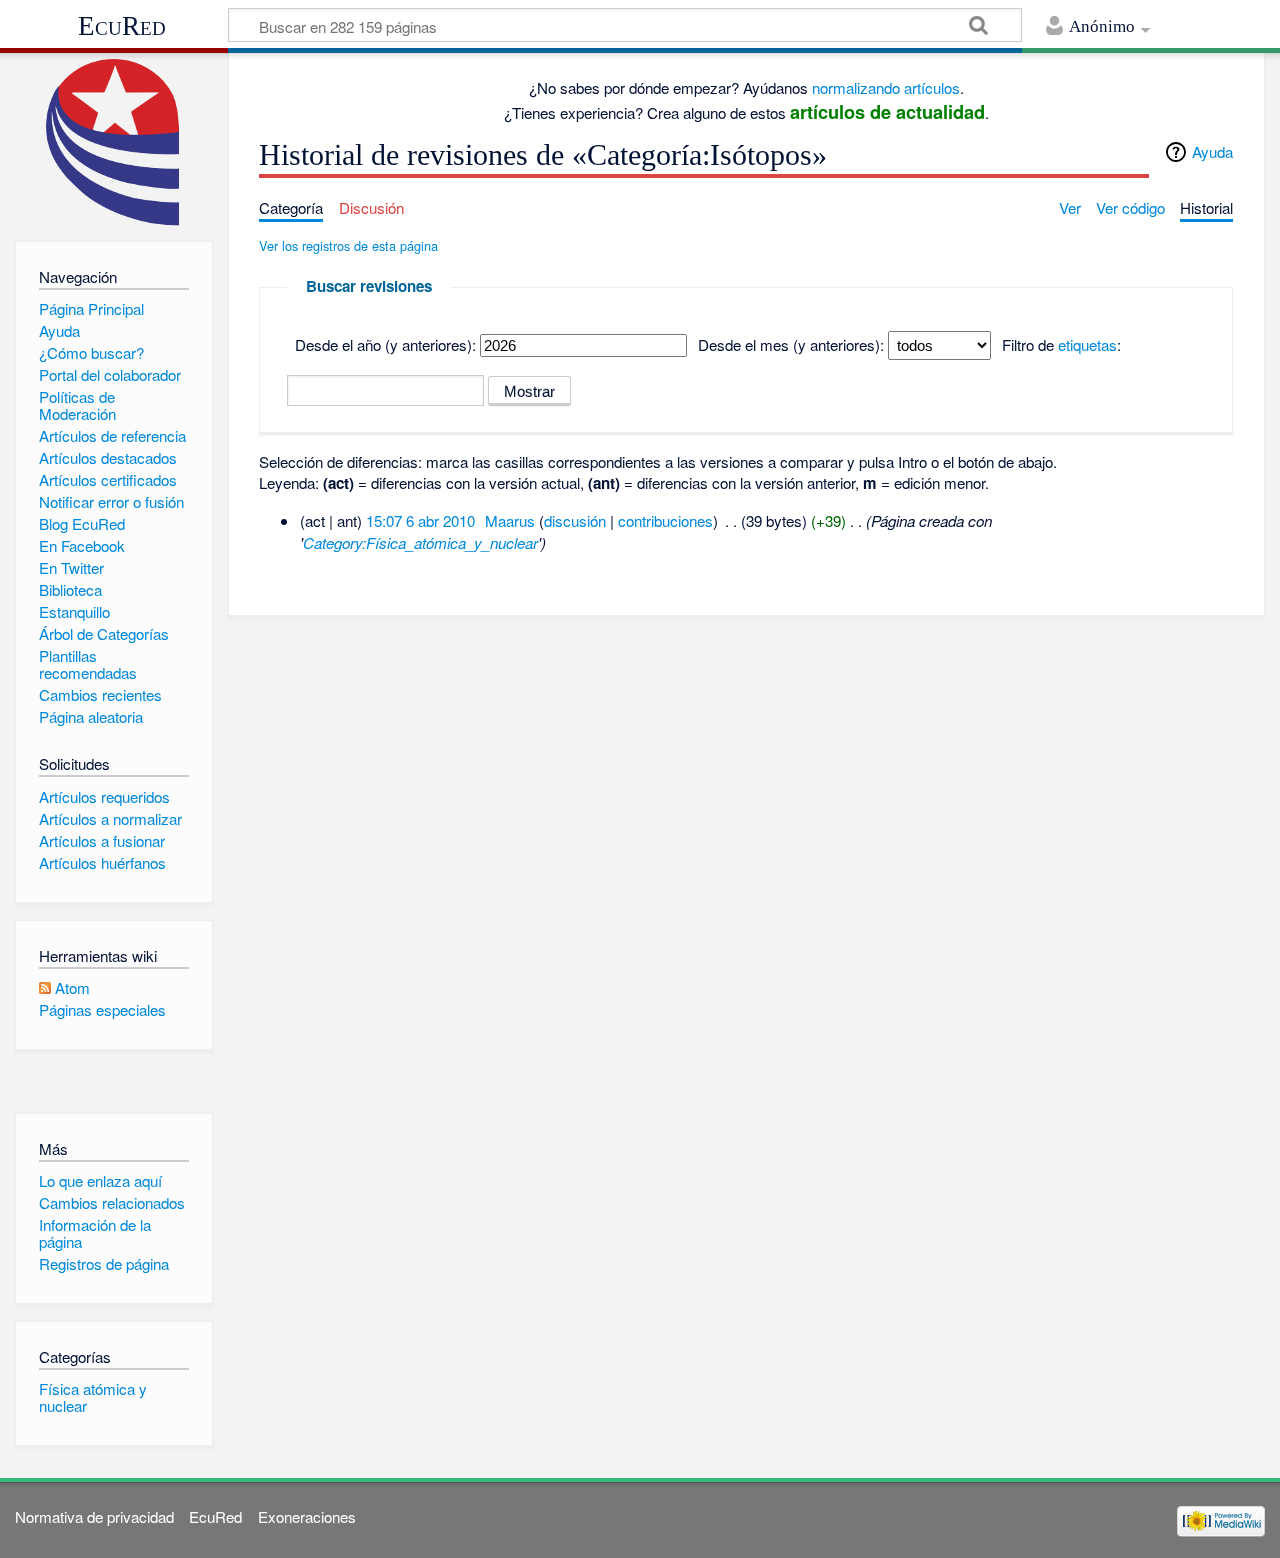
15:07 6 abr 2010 (420, 520)
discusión (575, 520)
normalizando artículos (886, 87)
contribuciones (665, 520)
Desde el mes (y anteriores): (791, 344)
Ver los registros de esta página (348, 245)
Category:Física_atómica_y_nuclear (420, 542)
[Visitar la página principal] (113, 142)
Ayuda (1212, 151)
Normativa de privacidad (94, 1516)
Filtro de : (1061, 344)
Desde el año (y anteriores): (385, 344)
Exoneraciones (307, 1516)
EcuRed (122, 26)
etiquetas (1087, 344)
